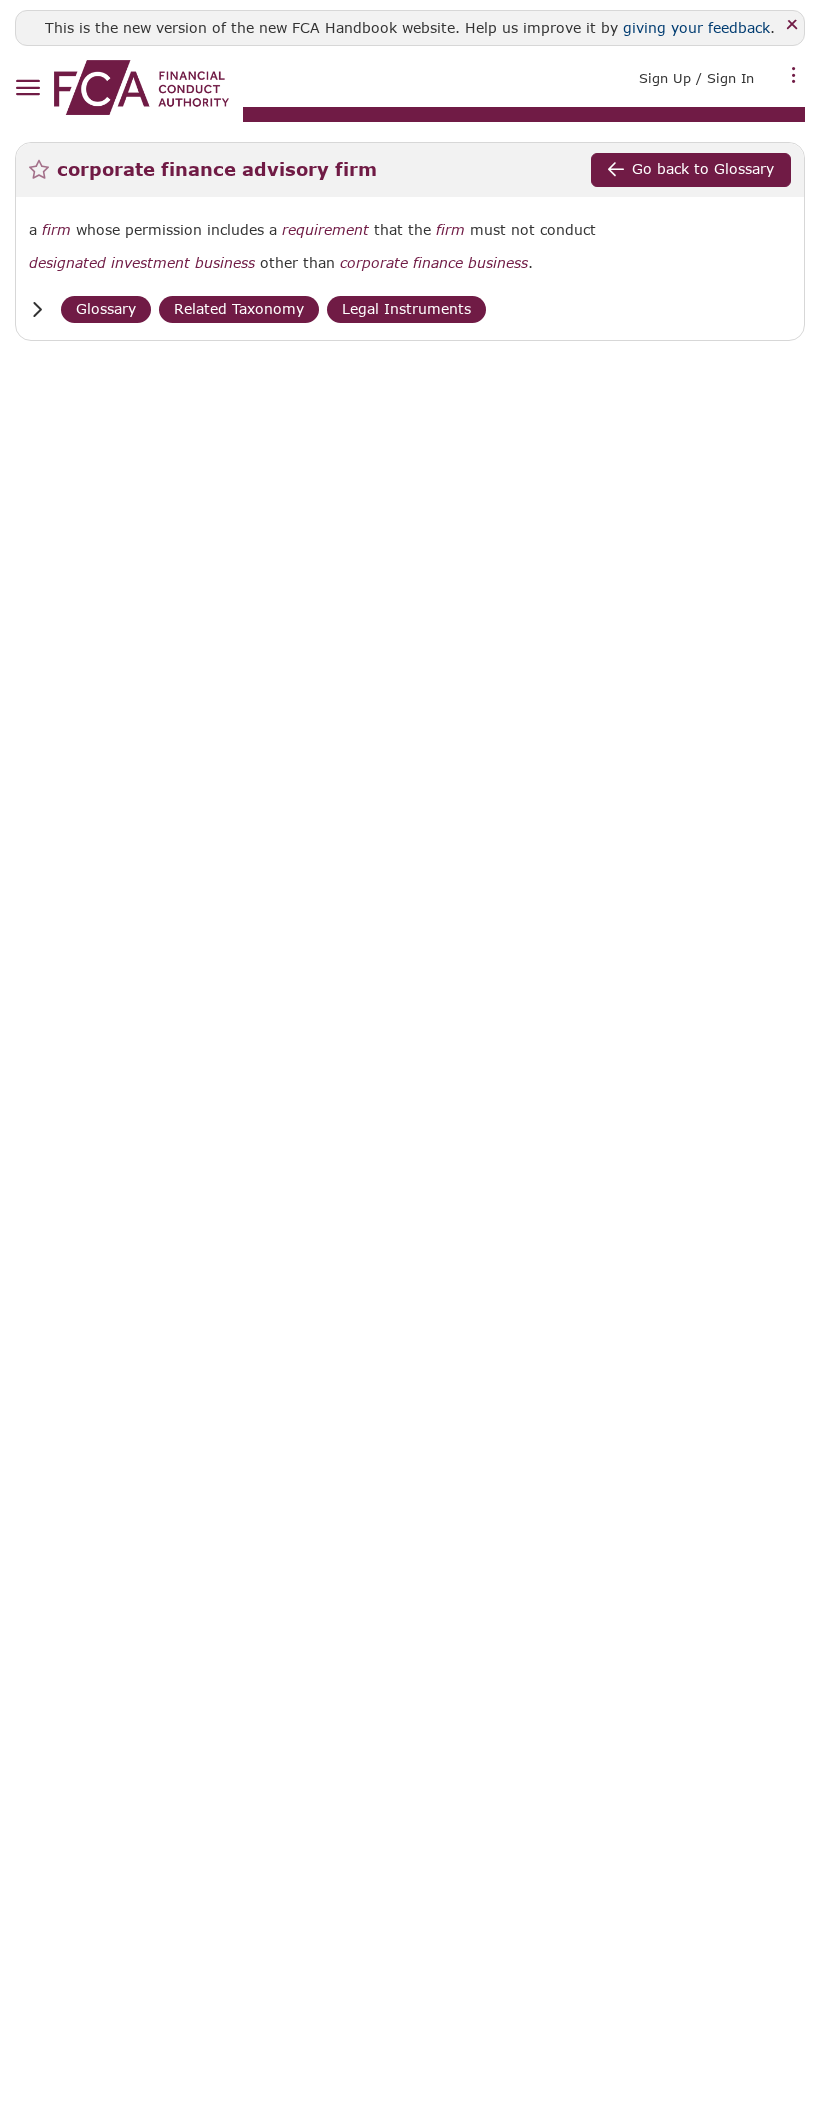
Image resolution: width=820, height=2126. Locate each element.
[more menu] (794, 76)
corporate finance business (434, 263)
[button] (37, 309)
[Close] (792, 25)
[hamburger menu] (27, 88)
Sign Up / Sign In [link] (696, 78)
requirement (325, 230)
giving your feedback (696, 27)
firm (56, 230)
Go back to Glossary (703, 168)
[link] (141, 87)
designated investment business (142, 263)
